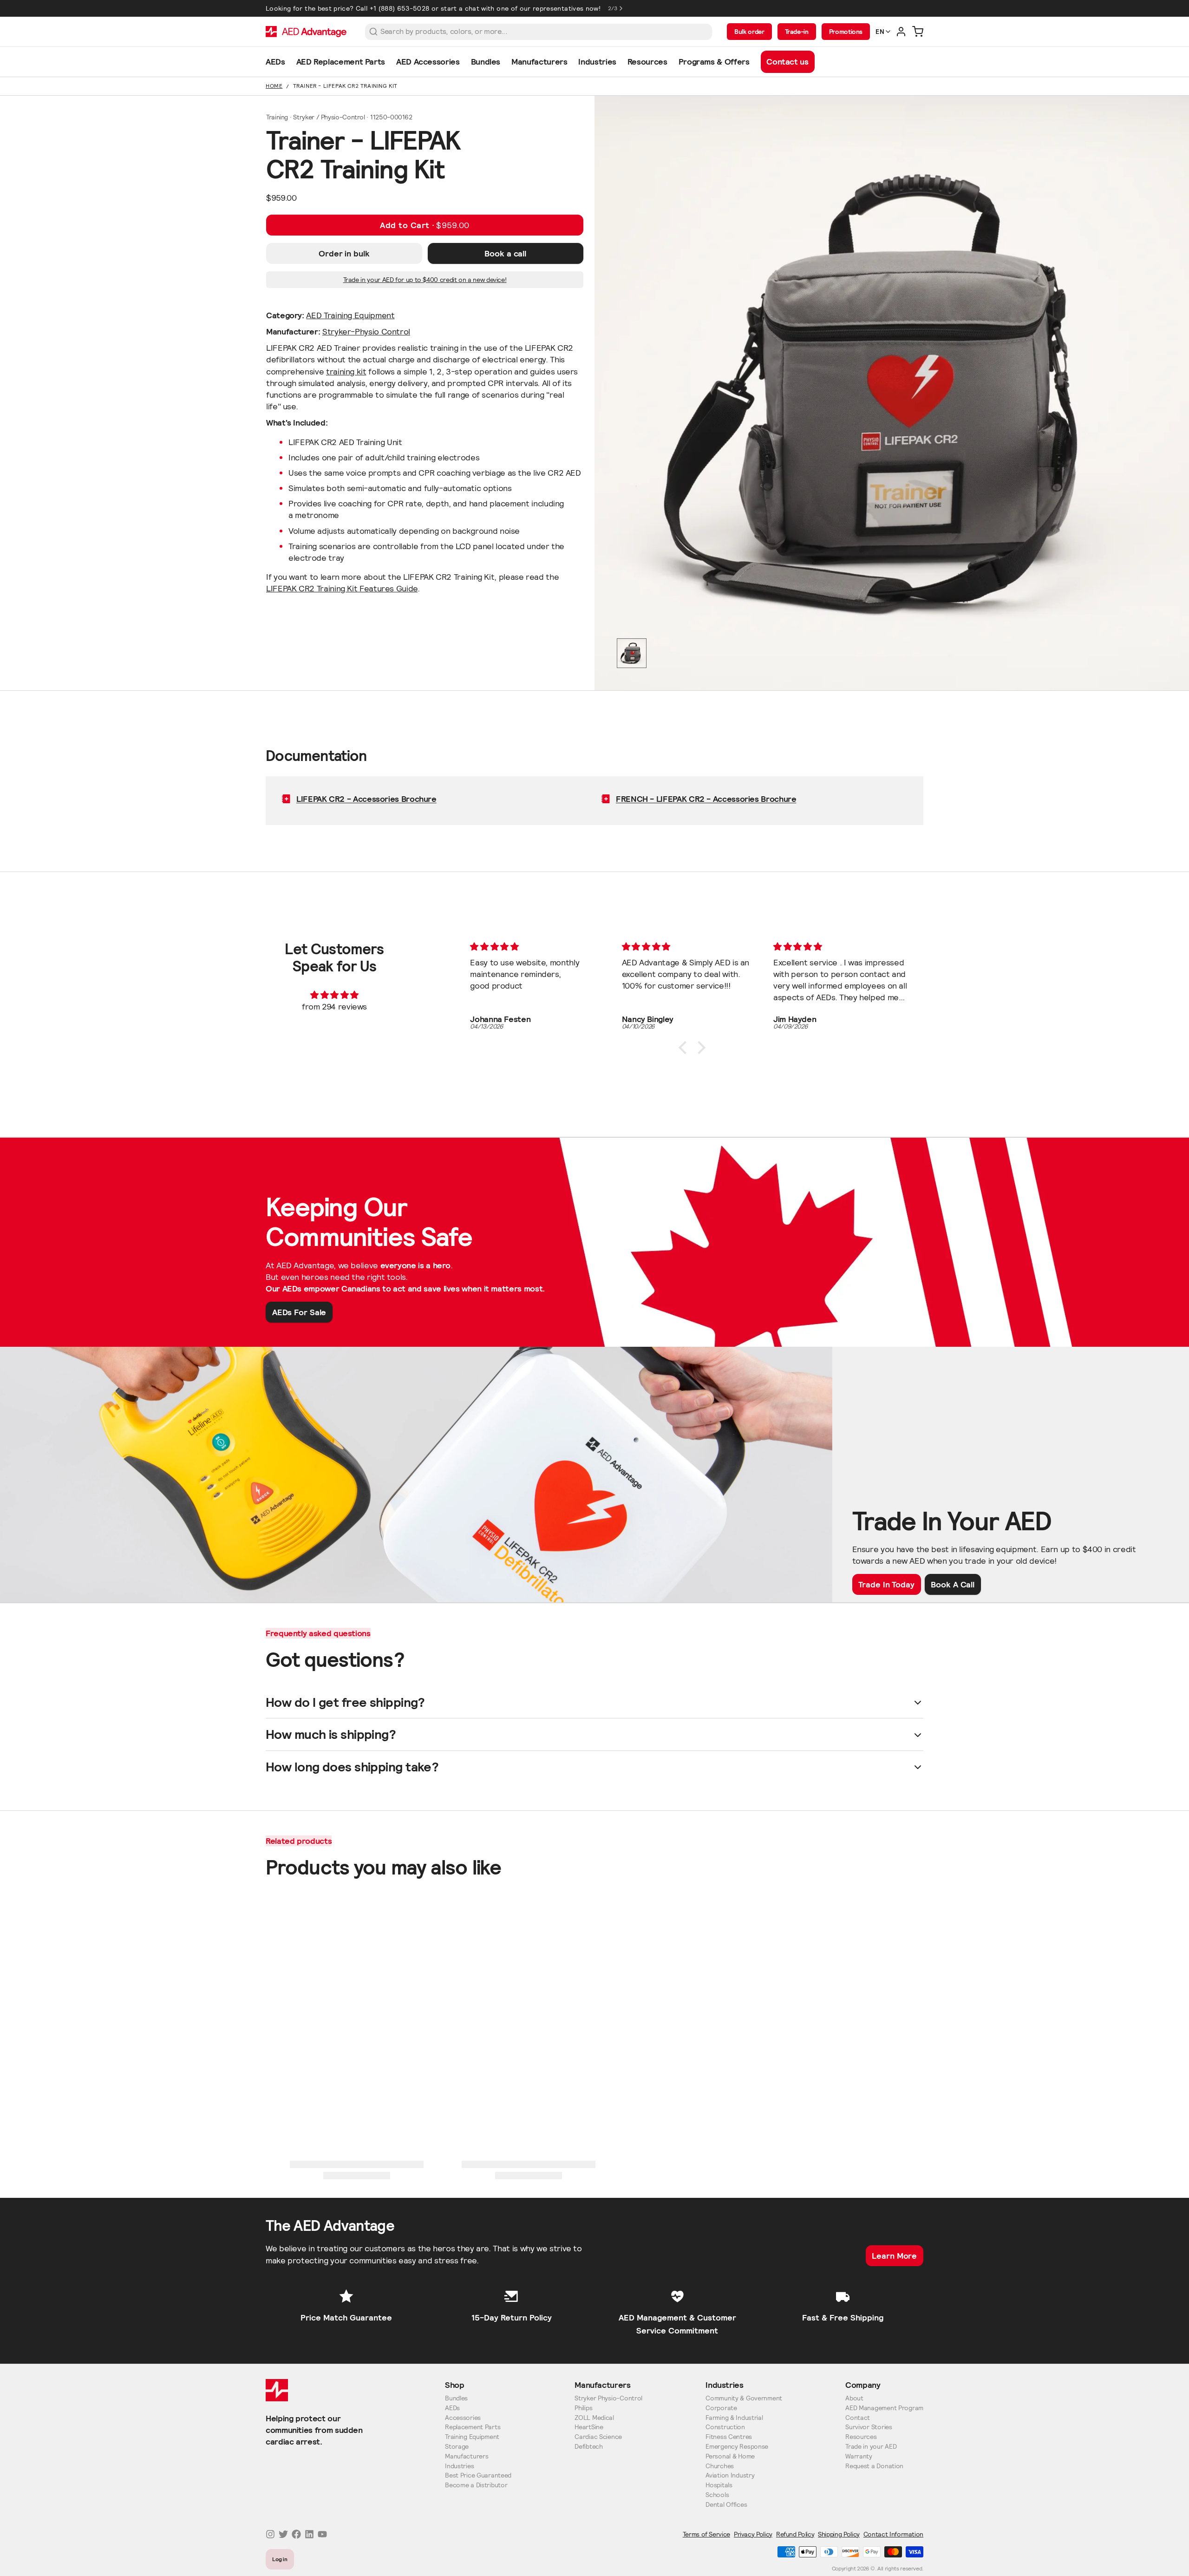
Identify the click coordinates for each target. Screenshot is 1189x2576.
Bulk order (749, 32)
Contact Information (893, 2534)
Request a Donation (874, 2466)
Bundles (456, 2398)
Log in (280, 2559)
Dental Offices (726, 2505)
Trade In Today (886, 1584)
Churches (720, 2466)
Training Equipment (472, 2437)
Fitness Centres (729, 2437)
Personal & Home (730, 2456)
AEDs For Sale (299, 1312)
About (854, 2398)
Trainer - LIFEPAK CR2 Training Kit (345, 86)
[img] (334, 995)
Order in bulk (344, 253)
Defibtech (588, 2447)
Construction (725, 2427)
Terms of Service (706, 2534)
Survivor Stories (869, 2427)
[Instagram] (270, 2534)
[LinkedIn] (309, 2534)
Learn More (894, 2256)
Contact (858, 2418)
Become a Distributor (476, 2485)
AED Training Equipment (350, 315)
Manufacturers (467, 2456)
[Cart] (918, 32)
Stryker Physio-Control (608, 2398)
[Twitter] (283, 2534)
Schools (717, 2495)
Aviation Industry (730, 2475)
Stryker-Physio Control (366, 331)
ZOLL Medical (594, 2418)
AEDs (452, 2408)
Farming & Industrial (734, 2418)
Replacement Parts (473, 2427)
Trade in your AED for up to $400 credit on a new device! (425, 280)
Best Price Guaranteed (478, 2475)
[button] (425, 225)
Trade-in (797, 32)
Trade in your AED (871, 2447)
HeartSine (589, 2427)
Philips (583, 2408)
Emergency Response (737, 2447)
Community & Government (744, 2398)
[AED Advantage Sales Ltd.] (306, 32)
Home (274, 86)
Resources (861, 2437)
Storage (457, 2447)
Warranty (859, 2456)
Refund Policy (795, 2534)
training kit (346, 371)
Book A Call (953, 1584)
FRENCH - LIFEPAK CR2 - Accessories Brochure (706, 799)
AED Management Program (884, 2408)
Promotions (846, 32)
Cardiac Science (598, 2437)
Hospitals (719, 2485)
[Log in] (901, 32)
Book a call (505, 253)
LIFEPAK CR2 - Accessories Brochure (366, 799)
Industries (459, 2466)
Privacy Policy (753, 2534)
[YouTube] (322, 2534)
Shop (455, 2385)
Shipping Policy (839, 2534)
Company (863, 2385)
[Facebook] (296, 2534)
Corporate (721, 2408)
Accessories (463, 2418)
